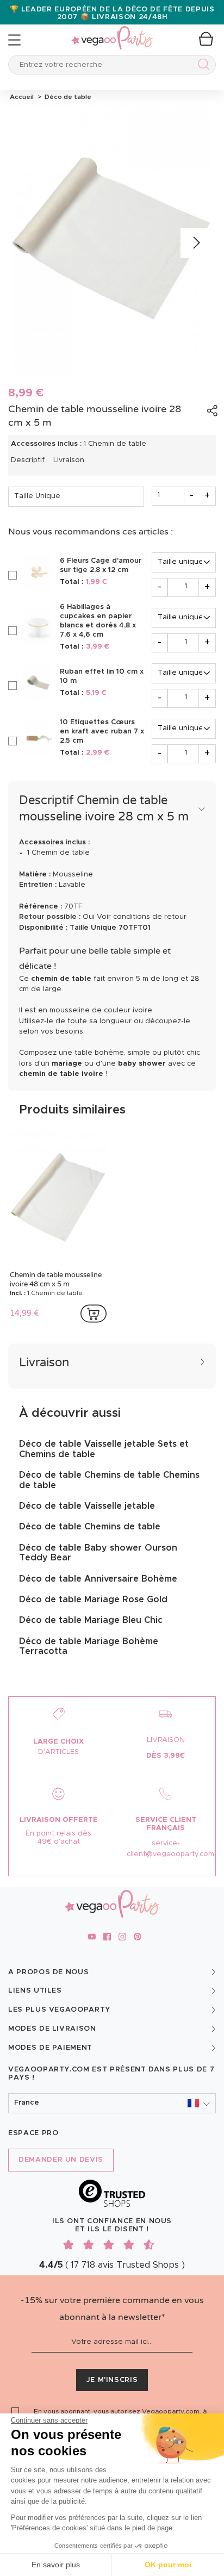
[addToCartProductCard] (94, 1314)
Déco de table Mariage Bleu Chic (91, 1620)
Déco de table (66, 97)
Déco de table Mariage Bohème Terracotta (89, 1646)
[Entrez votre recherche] (201, 66)
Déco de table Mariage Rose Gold (93, 1600)
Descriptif (28, 460)
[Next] (195, 243)
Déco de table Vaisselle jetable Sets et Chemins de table (104, 1449)
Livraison (69, 460)
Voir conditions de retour (142, 917)
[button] (112, 2103)
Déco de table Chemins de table (90, 1527)
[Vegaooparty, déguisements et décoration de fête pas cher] (112, 32)
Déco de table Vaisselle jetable (87, 1506)
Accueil (22, 97)
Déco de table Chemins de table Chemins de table (109, 1480)
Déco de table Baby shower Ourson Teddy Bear (98, 1553)
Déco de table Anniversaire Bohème (98, 1579)
